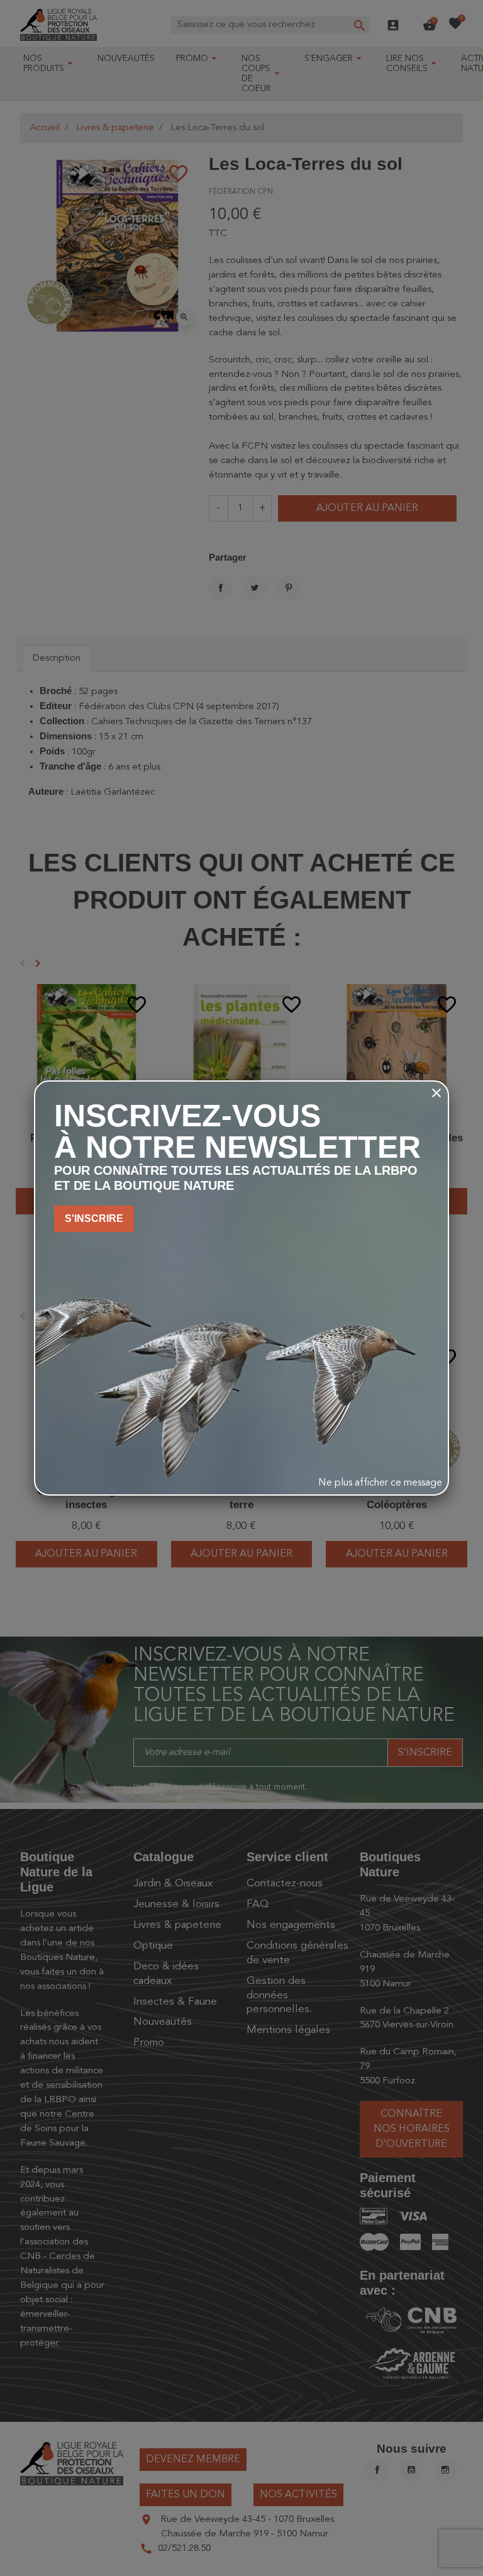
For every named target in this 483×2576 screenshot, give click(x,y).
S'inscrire (94, 1218)
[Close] (436, 1093)
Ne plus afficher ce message (380, 1483)
